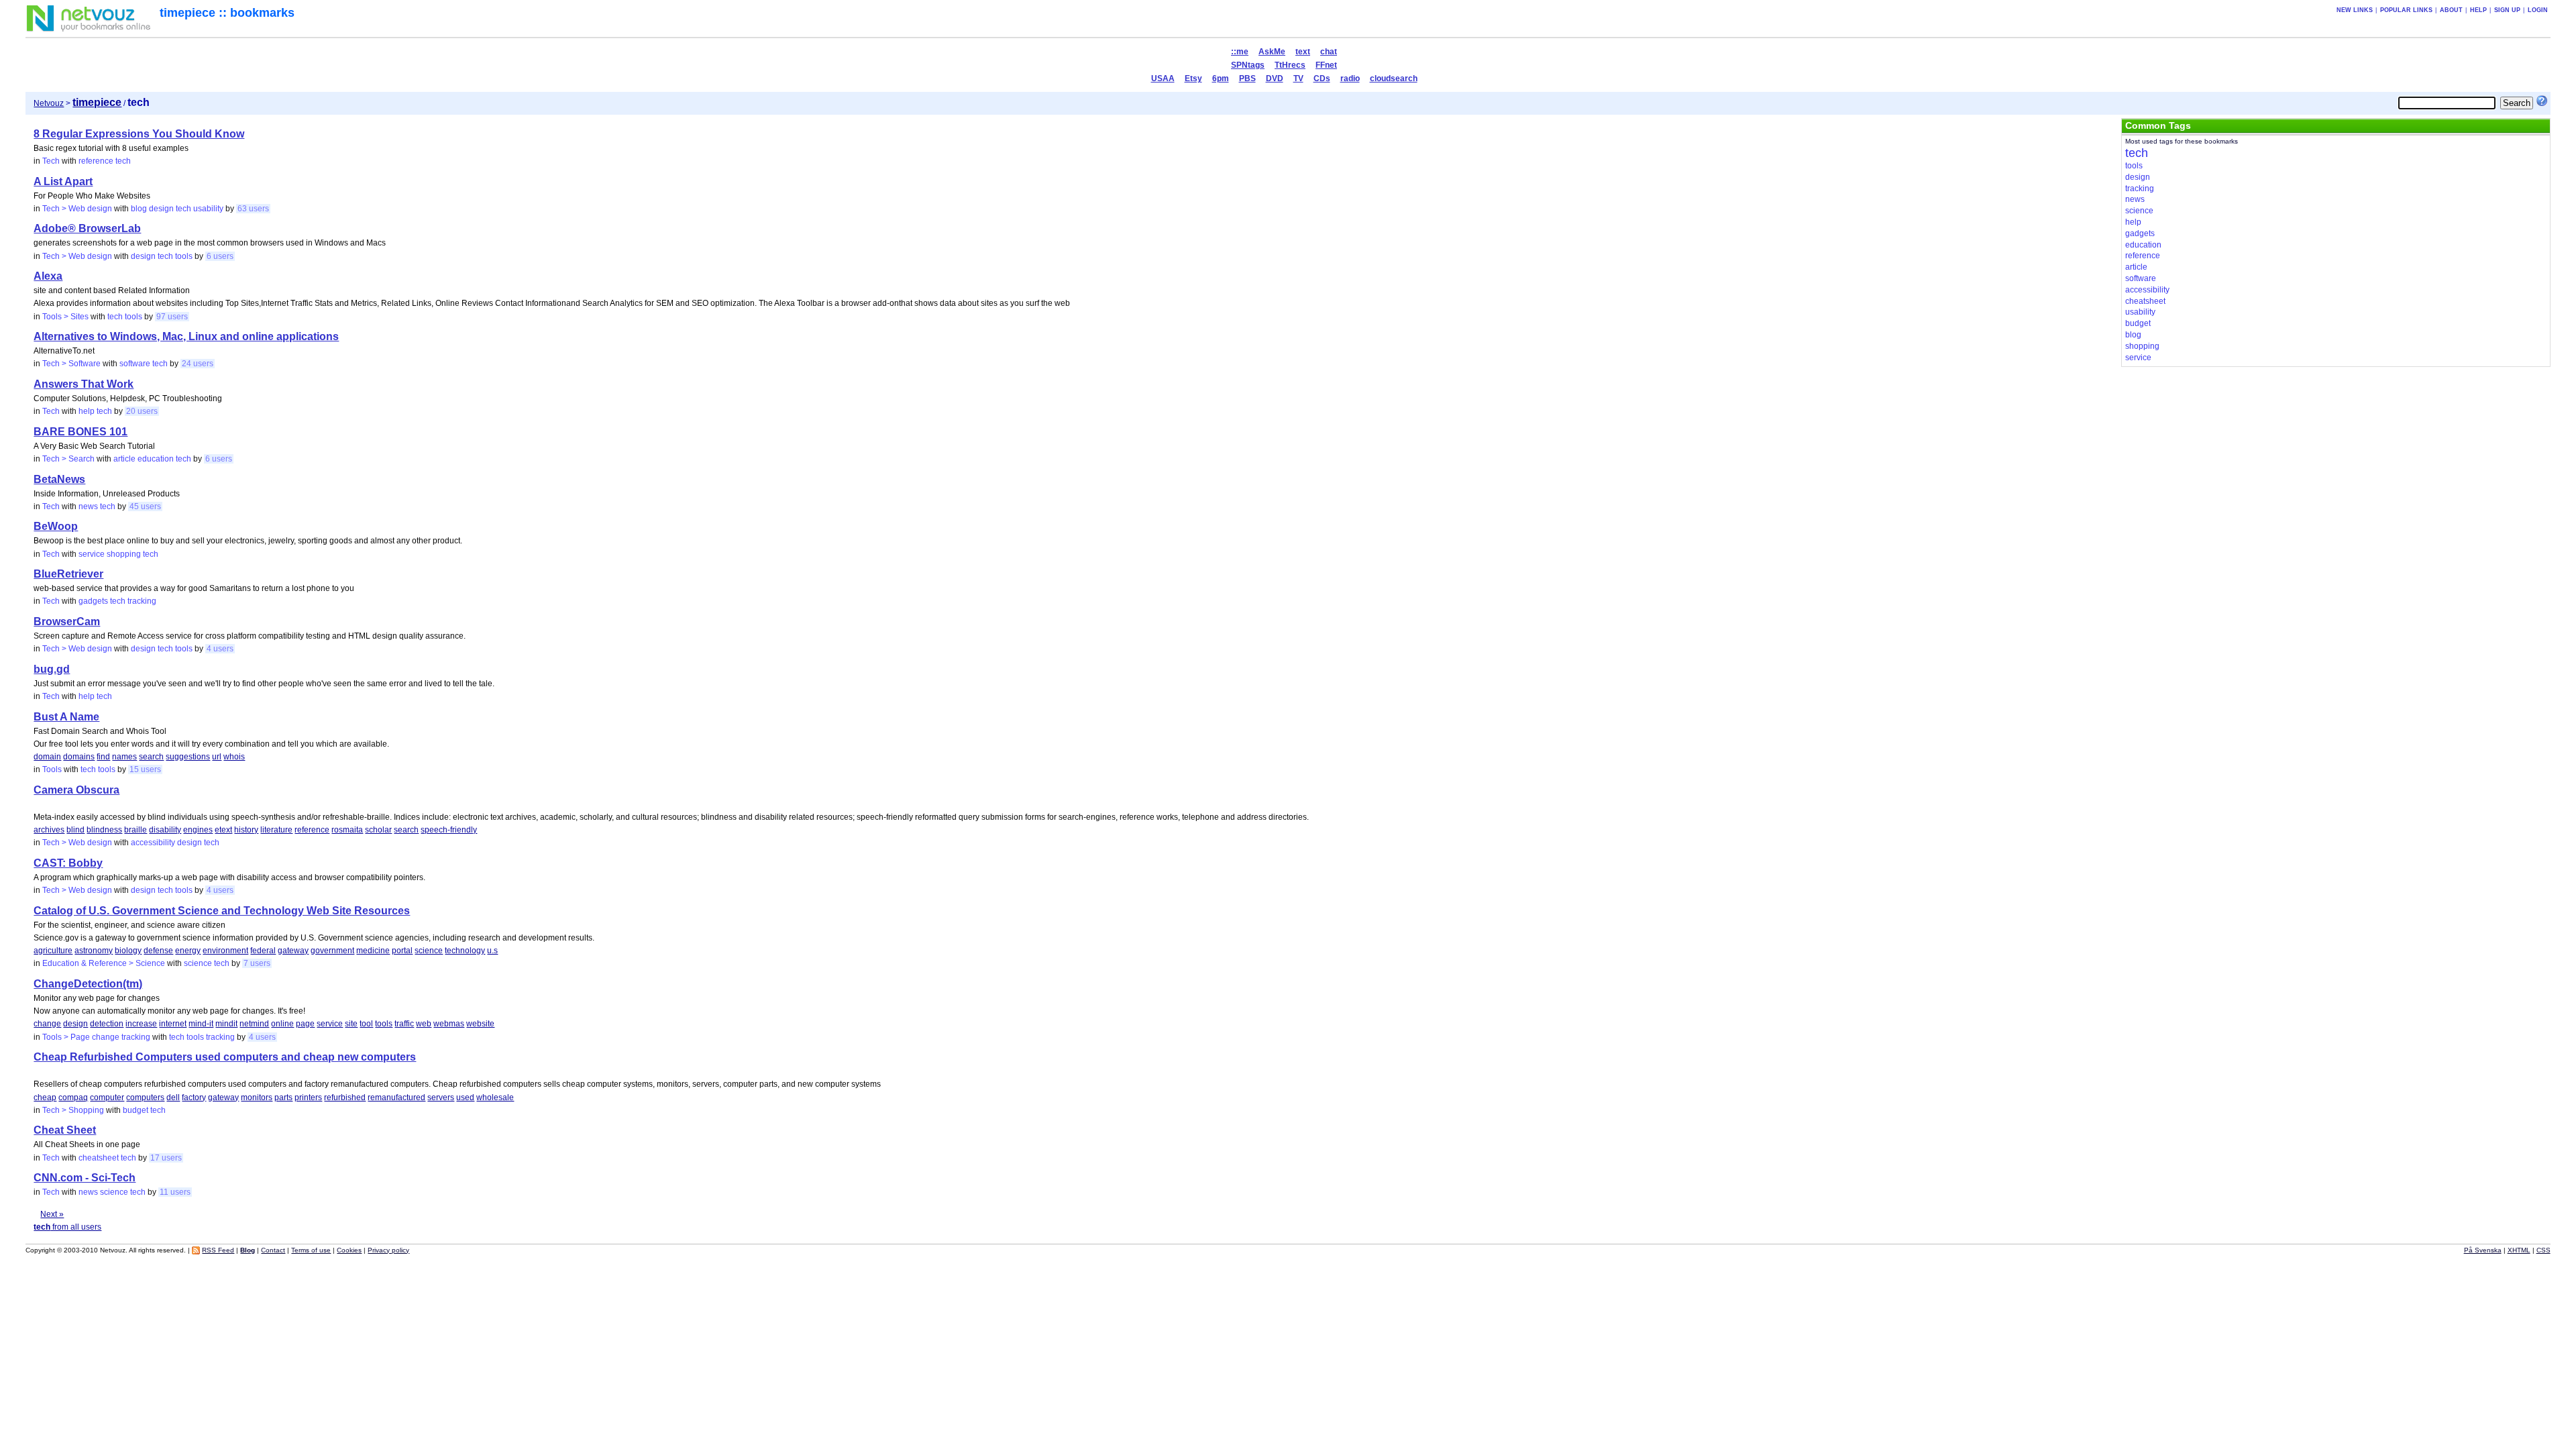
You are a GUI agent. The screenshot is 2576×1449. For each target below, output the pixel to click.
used (465, 1097)
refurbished (345, 1097)
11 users (175, 1192)
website (480, 1024)
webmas (449, 1024)
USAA (1163, 78)
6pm (1221, 78)
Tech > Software (71, 364)
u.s (492, 951)
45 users (145, 506)
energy (188, 951)
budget (136, 1110)
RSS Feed (218, 1250)
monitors (257, 1097)
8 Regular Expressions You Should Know (139, 134)
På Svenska (2483, 1250)
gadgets (93, 601)
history (246, 830)
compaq (73, 1097)
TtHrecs (1290, 65)
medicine (373, 951)
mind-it (201, 1024)
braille (136, 830)
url (217, 757)
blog (139, 209)
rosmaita (347, 830)
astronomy (94, 951)
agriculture (53, 951)
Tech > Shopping (73, 1110)
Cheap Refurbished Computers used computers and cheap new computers (225, 1057)
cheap (45, 1097)
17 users (166, 1158)
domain (47, 757)
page (305, 1024)
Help (2478, 10)
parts (283, 1097)
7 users (257, 963)
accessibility (153, 843)
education (156, 459)
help (87, 411)
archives (49, 830)
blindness (104, 830)
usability (208, 209)
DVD (1275, 78)
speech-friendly (449, 830)
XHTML (2519, 1250)
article (124, 459)
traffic (404, 1024)
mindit (226, 1024)
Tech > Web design (77, 209)
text (1303, 52)
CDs (1322, 78)
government (332, 951)
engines (198, 830)
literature (276, 830)
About (2451, 10)
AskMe (1272, 52)
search (151, 757)
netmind (254, 1024)
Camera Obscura (76, 790)
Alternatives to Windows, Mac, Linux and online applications (186, 336)
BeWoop (56, 526)
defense (158, 951)
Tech (51, 161)
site (351, 1024)
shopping (124, 554)
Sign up (2507, 10)
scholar (378, 830)
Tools (52, 769)
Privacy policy (388, 1250)
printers (308, 1097)
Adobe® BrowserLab (87, 228)
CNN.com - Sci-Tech (85, 1178)
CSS (2543, 1250)
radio (1350, 78)
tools (184, 256)
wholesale (495, 1097)
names (124, 757)
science (429, 951)
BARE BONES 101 (80, 432)
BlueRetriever (68, 574)
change (47, 1024)
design (161, 209)
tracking (142, 601)
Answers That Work (84, 384)
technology (465, 951)
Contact (273, 1250)
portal (402, 951)
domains (79, 757)
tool (366, 1024)
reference (96, 161)
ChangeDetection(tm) (88, 984)
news (88, 506)
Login (2538, 10)
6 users (220, 256)
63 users (253, 209)
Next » (52, 1214)
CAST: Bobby (68, 863)
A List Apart (63, 181)
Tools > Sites (65, 317)
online (282, 1024)
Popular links (2406, 10)
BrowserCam (67, 622)
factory (194, 1097)
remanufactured (396, 1097)
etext (223, 830)
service (92, 554)
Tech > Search (68, 459)
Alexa (48, 276)
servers (441, 1097)
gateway (293, 951)
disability (165, 830)
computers (145, 1097)
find (103, 757)
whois (234, 757)
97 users (172, 317)
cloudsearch (1394, 78)
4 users (220, 649)
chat (1329, 52)
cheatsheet (99, 1158)
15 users (145, 769)
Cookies (349, 1250)
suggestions (188, 757)
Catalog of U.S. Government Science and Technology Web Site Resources (222, 911)
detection (107, 1024)
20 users (142, 411)
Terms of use (311, 1250)
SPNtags (1248, 65)
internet (173, 1024)
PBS (1247, 78)
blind (75, 830)
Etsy (1193, 78)
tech (123, 161)
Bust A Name (66, 717)
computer (107, 1097)
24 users (198, 364)
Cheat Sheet (65, 1130)
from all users (67, 1227)
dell (173, 1097)
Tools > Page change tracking (96, 1037)
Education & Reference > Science (104, 963)
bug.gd (52, 669)
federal (263, 951)
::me (1240, 52)
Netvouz (49, 103)
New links (2355, 10)
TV (1298, 78)
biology (128, 951)
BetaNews (59, 479)
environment (225, 951)
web (424, 1024)
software (135, 364)
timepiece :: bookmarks (227, 13)
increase (141, 1024)
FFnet (1326, 65)
